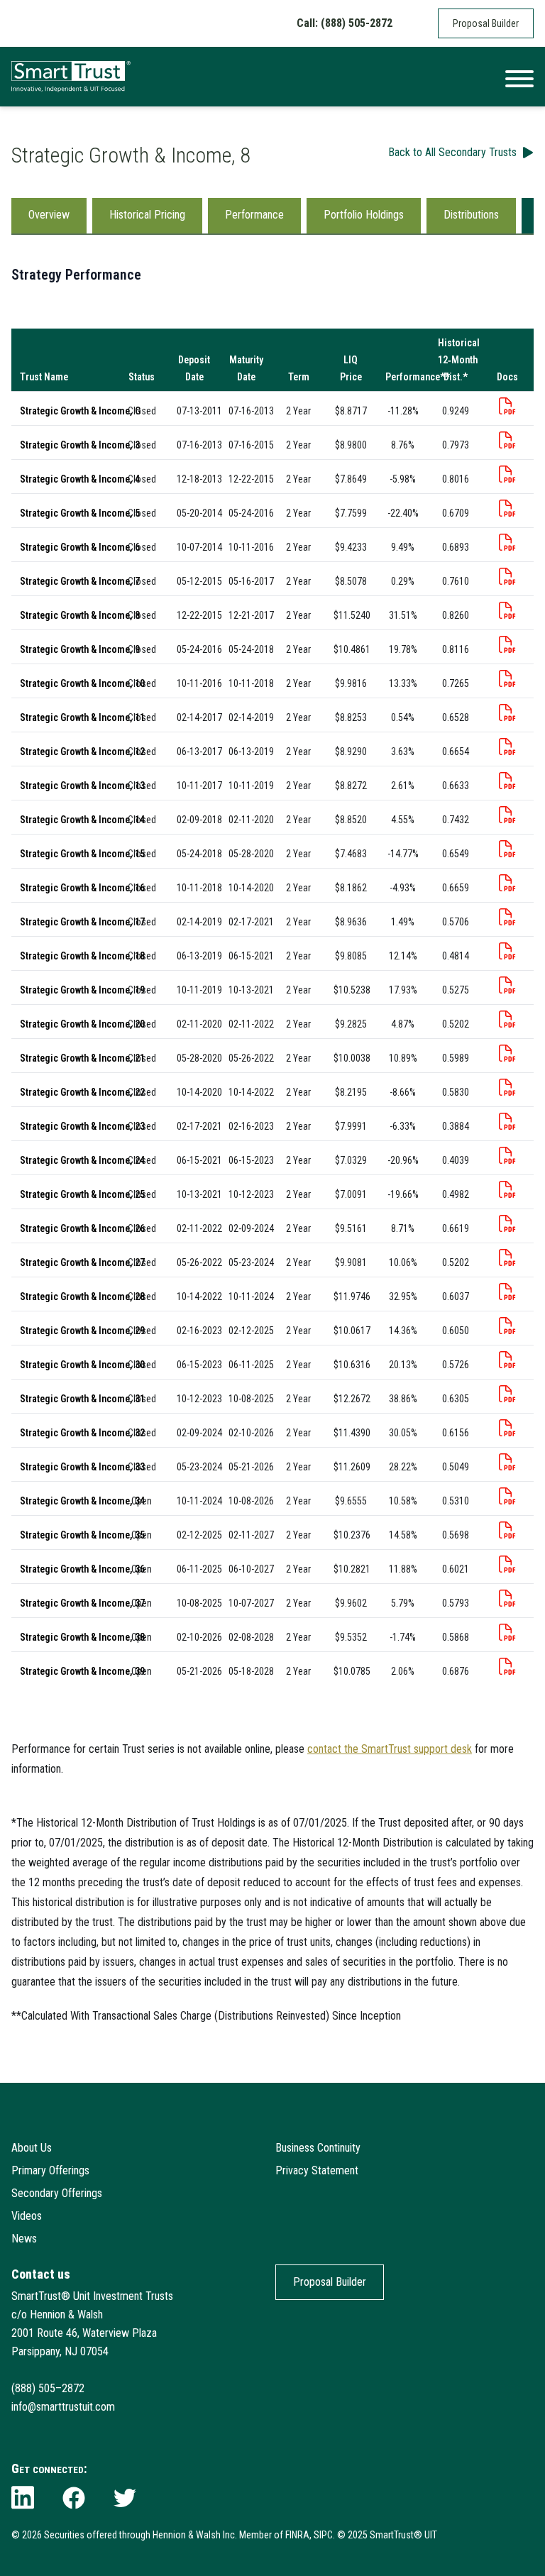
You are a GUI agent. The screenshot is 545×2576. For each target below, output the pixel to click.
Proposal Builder (486, 23)
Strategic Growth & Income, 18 (82, 956)
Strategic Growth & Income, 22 (82, 1092)
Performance (254, 215)
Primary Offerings (50, 2170)
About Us (32, 2148)
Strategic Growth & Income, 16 (82, 888)
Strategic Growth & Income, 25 (82, 1194)
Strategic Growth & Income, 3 (80, 445)
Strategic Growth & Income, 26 (82, 1228)
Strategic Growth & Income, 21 (82, 1058)
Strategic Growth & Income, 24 (82, 1160)
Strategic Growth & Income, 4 (80, 479)
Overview (49, 215)
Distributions (471, 215)
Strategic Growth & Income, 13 (82, 786)
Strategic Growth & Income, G (80, 411)
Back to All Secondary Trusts (452, 152)
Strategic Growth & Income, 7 (80, 581)
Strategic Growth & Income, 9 (80, 649)
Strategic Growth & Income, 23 (82, 1126)
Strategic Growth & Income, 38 (82, 1637)
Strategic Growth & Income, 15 (82, 854)
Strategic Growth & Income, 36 (82, 1569)
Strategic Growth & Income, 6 (80, 547)
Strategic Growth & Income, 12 (82, 752)
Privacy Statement (317, 2170)
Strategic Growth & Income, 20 (82, 1024)
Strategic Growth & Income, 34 (82, 1501)
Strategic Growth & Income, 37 (82, 1603)
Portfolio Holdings (364, 215)
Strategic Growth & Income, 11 (82, 717)
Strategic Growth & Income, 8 (80, 615)
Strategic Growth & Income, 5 (80, 513)
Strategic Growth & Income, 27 (82, 1262)
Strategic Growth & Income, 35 (82, 1535)
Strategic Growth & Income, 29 (82, 1331)
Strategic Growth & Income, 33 (82, 1467)
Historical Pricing (147, 215)
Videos (27, 2216)
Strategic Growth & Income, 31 (82, 1399)
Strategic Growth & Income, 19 (82, 990)
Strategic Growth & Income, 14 (82, 820)
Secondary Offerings (57, 2193)
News (24, 2239)
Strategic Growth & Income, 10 (82, 683)
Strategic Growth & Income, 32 (82, 1433)
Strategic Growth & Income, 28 (82, 1297)
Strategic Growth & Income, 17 (82, 922)
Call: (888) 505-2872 (345, 23)
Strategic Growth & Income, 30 (82, 1365)
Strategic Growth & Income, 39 (82, 1671)
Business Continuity (318, 2148)
